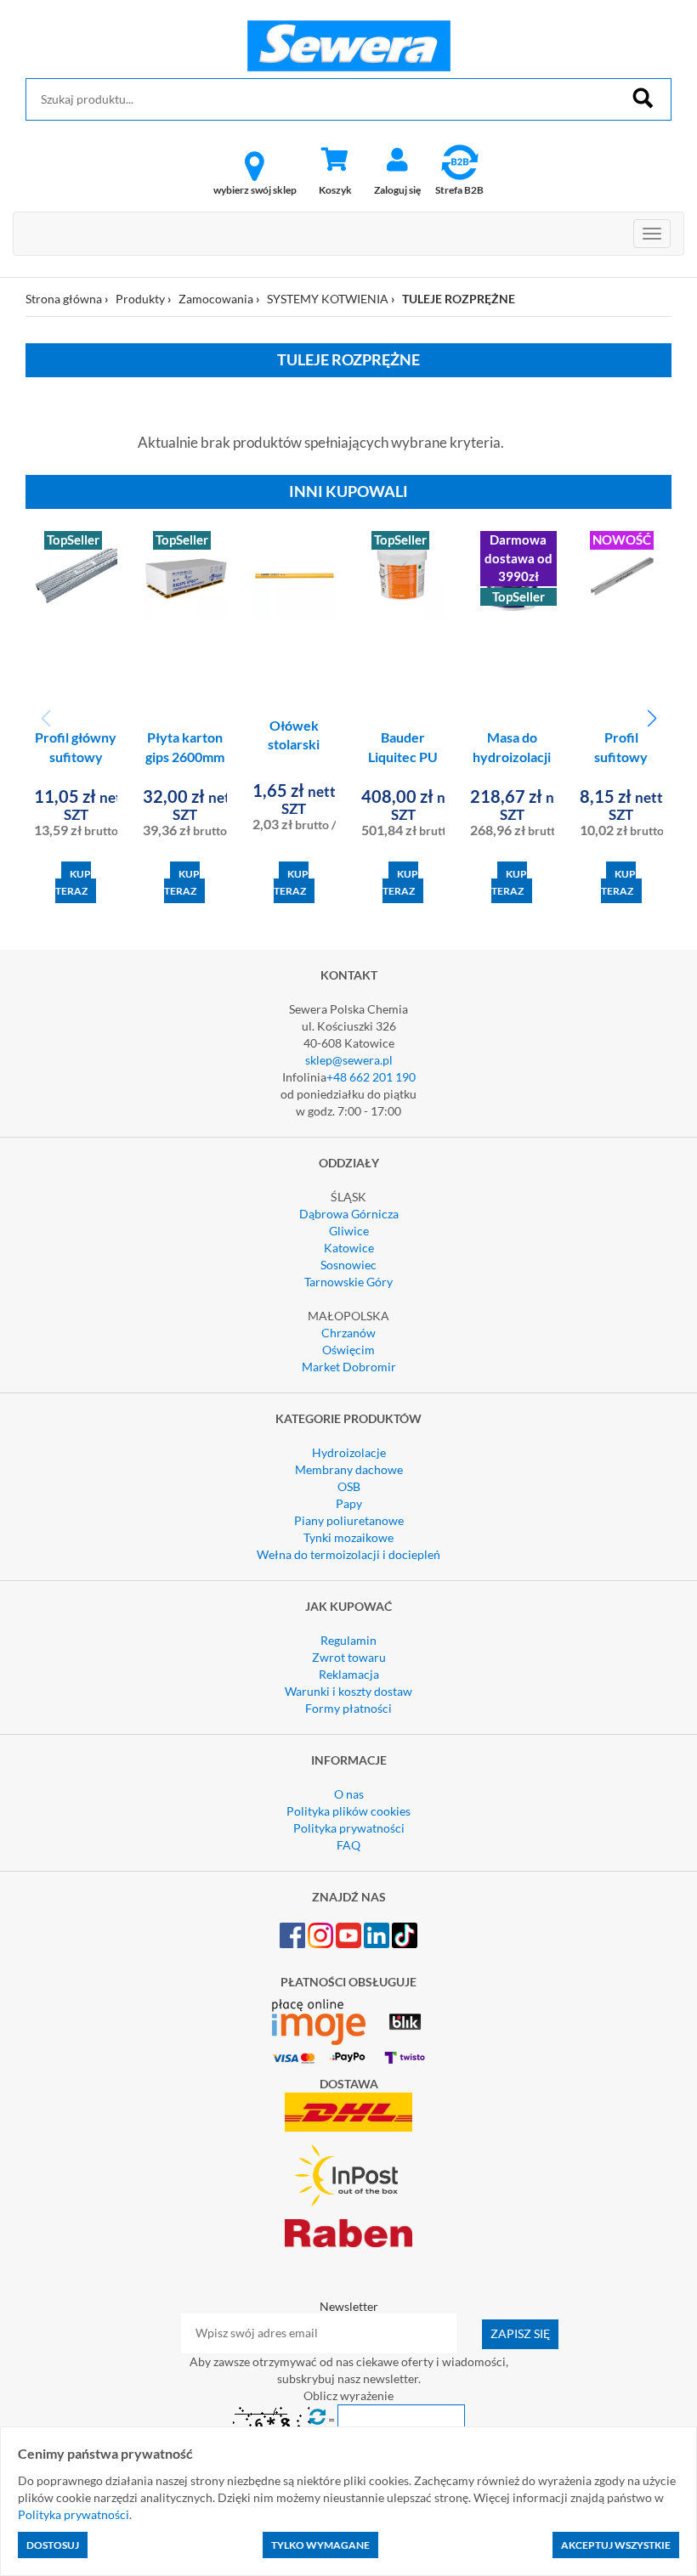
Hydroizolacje (349, 1452)
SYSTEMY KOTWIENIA (328, 299)
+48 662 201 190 (371, 1077)
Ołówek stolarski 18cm (294, 745)
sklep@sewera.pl (349, 1060)
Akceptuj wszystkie (616, 2545)
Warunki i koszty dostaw (348, 1691)
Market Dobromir (349, 1367)
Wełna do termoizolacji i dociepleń (348, 1554)
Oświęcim (348, 1350)
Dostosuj (53, 2545)
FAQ (348, 1845)
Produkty (140, 299)
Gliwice (349, 1231)
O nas (349, 1794)
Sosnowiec (348, 1265)
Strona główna (64, 299)
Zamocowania (216, 299)
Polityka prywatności (349, 1828)
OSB (349, 1486)
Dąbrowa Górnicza (349, 1214)
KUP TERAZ (73, 882)
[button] (652, 719)
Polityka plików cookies (348, 1811)
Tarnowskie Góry (348, 1282)
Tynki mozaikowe (348, 1537)
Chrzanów (348, 1333)
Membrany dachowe (349, 1469)
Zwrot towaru (349, 1657)
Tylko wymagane (320, 2545)
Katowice (349, 1248)
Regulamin (348, 1640)
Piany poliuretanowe (349, 1520)
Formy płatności (348, 1708)
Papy (349, 1503)
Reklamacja (349, 1674)
